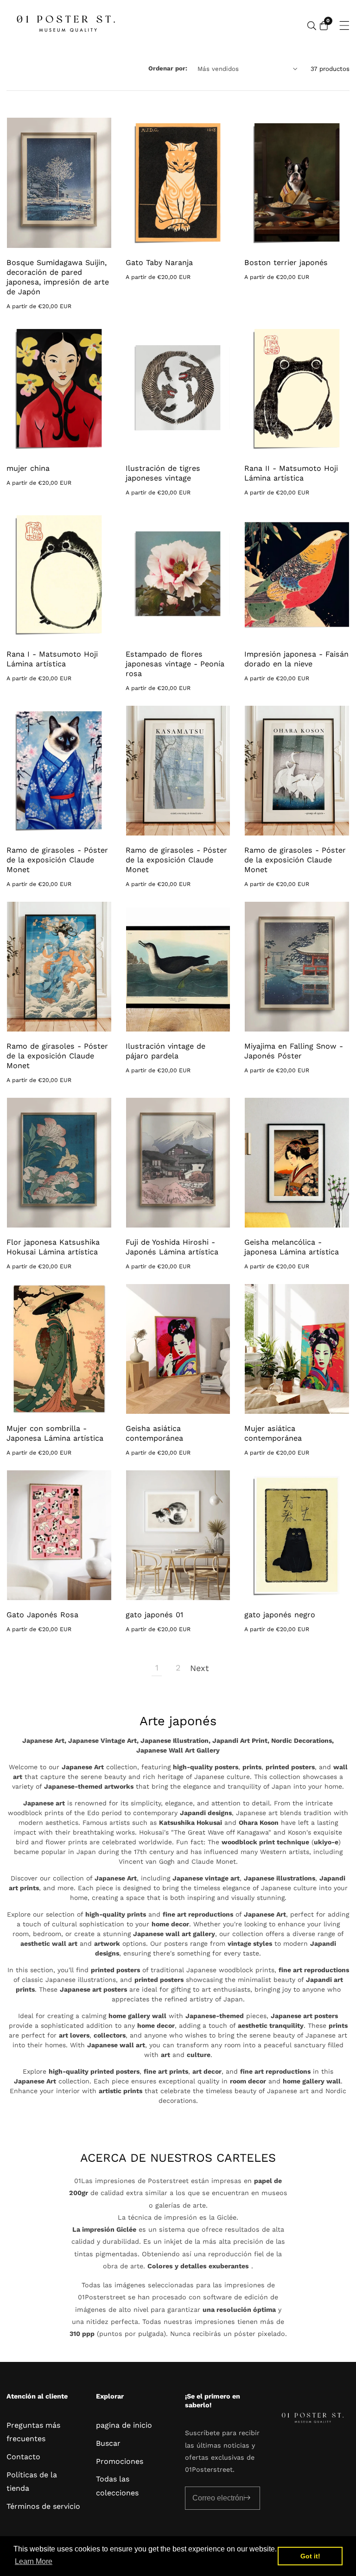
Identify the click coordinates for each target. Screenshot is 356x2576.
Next (199, 1668)
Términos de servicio (43, 2506)
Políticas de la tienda (32, 2481)
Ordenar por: (168, 68)
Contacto (23, 2457)
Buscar (108, 2443)
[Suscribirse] (247, 2498)
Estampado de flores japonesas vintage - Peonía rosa (175, 664)
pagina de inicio (124, 2425)
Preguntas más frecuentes (33, 2432)
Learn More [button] (34, 2561)
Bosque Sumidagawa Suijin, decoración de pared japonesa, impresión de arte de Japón (58, 277)
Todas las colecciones (117, 2486)
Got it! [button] (310, 2556)
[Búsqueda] (312, 26)
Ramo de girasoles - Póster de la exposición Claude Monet (57, 860)
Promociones (120, 2461)
